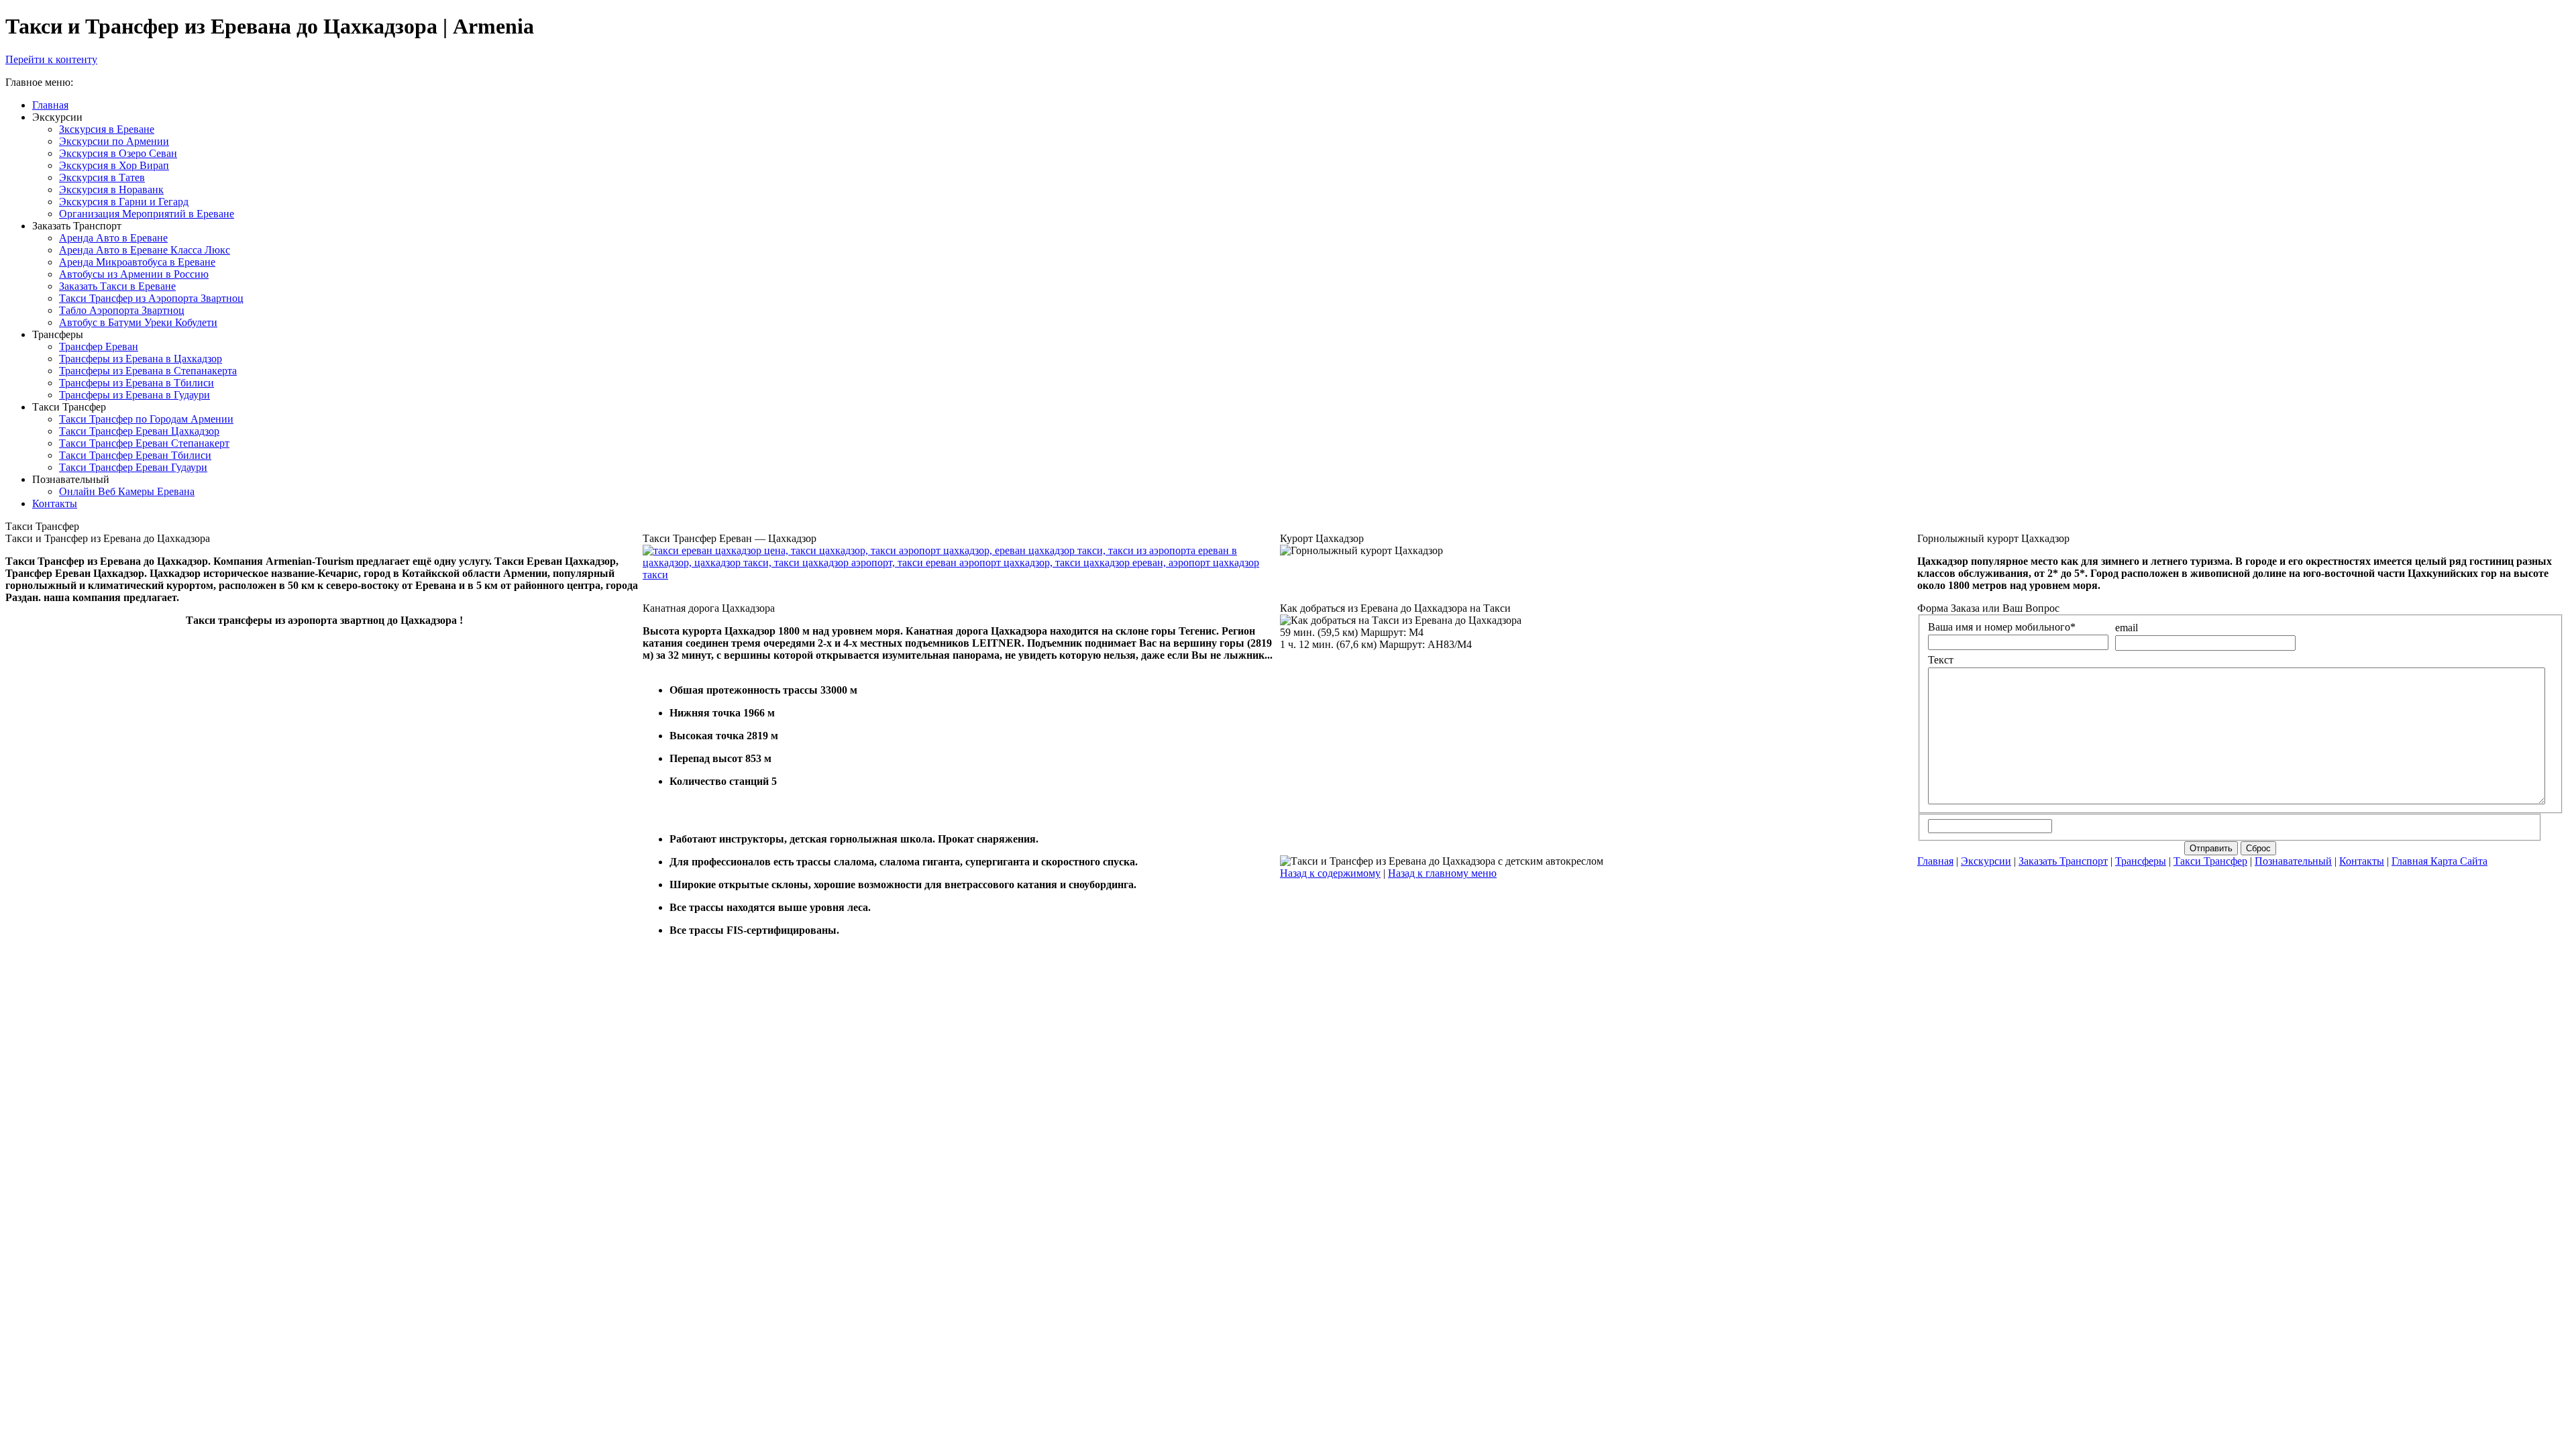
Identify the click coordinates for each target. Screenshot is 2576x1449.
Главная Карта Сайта (2439, 861)
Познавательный (2293, 861)
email (2127, 628)
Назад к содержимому (1330, 873)
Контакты (2362, 861)
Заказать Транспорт (2063, 861)
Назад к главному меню (1442, 873)
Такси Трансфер (2210, 861)
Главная (1935, 861)
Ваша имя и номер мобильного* (2002, 627)
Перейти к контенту (51, 59)
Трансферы (2141, 861)
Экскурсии (1986, 861)
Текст (1941, 660)
